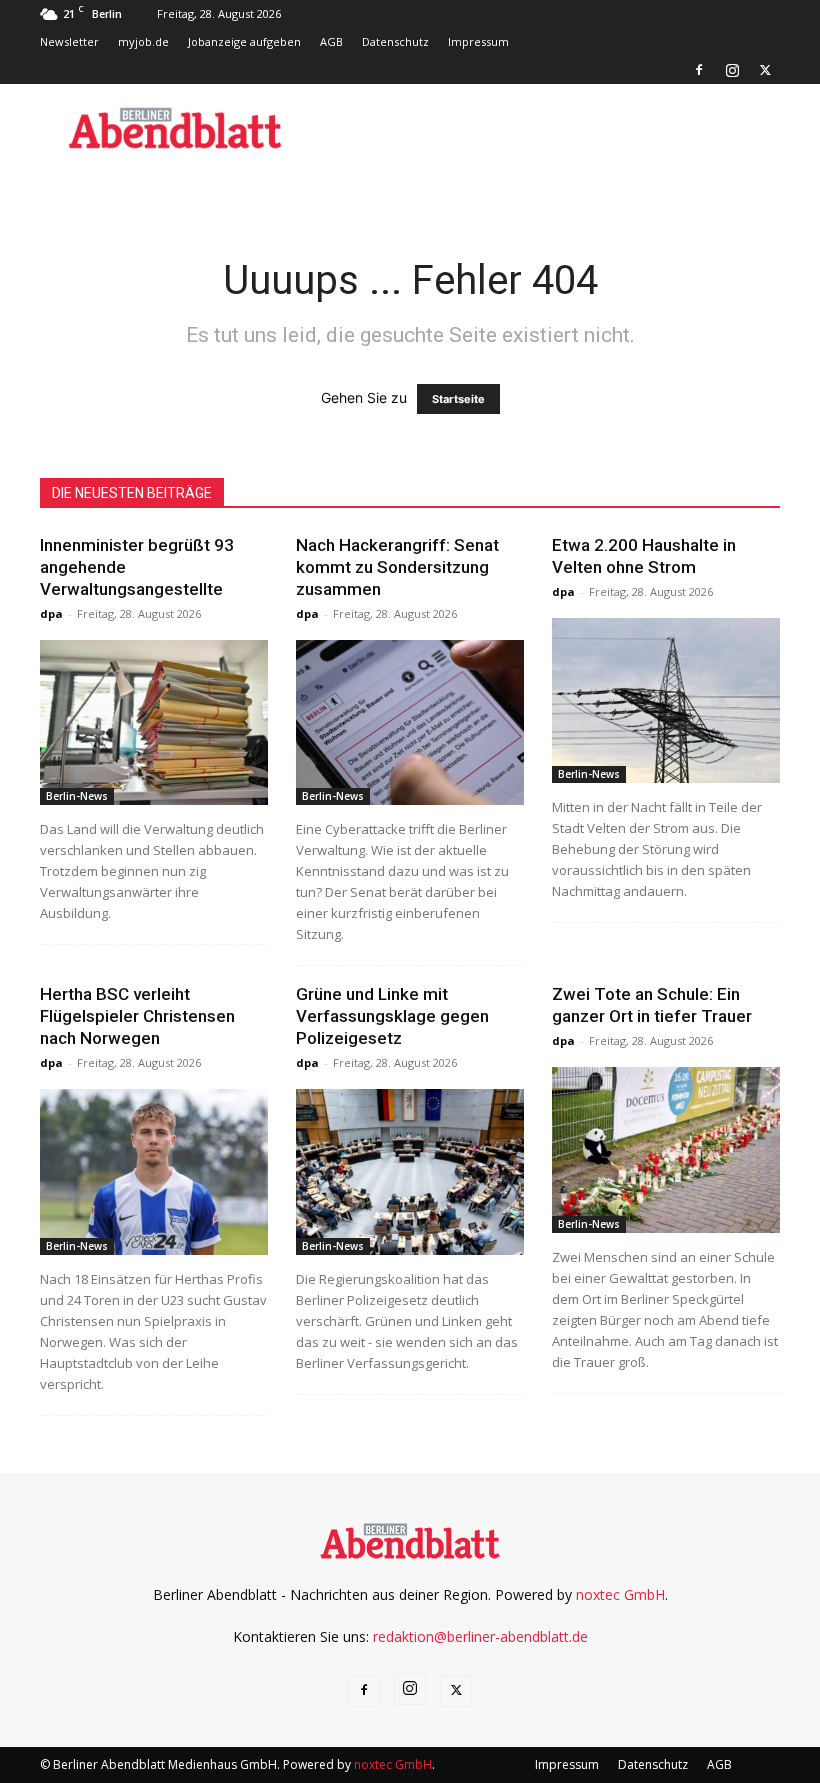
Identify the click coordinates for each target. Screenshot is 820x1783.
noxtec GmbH (620, 1594)
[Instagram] (732, 70)
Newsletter (69, 41)
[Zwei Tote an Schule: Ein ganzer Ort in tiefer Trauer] (666, 1149)
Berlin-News (77, 796)
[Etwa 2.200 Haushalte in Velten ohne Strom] (666, 700)
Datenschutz (395, 41)
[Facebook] (699, 70)
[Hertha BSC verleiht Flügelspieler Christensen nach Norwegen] (154, 1171)
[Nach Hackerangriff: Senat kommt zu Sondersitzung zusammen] (410, 722)
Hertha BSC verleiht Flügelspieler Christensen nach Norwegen (137, 1016)
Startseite (458, 399)
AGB (331, 41)
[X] (765, 70)
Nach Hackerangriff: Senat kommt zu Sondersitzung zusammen (397, 567)
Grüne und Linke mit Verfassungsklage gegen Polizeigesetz (392, 1016)
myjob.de (143, 41)
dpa (51, 613)
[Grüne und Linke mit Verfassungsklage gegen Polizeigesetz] (410, 1171)
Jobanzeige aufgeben (244, 41)
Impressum (478, 41)
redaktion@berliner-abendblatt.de (480, 1636)
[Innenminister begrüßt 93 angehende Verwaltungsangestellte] (154, 722)
